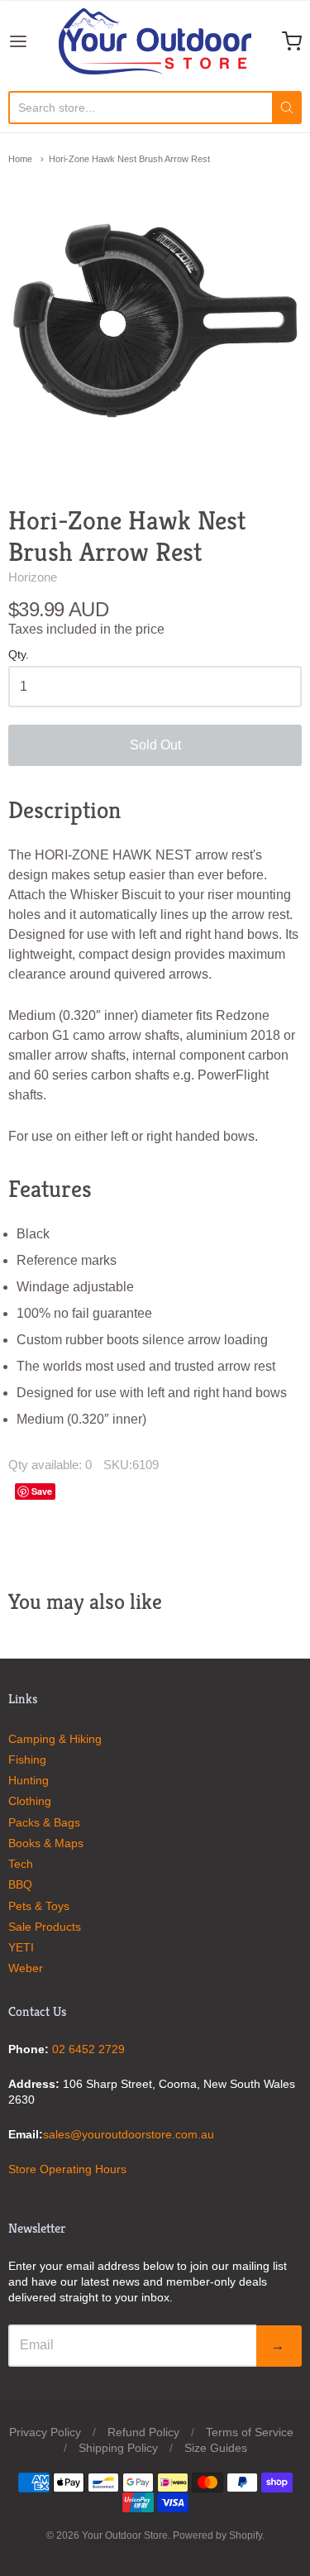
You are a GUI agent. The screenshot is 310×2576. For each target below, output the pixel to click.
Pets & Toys (39, 1906)
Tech (21, 1864)
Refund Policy (143, 2432)
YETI (21, 1947)
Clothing (30, 1801)
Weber (26, 1968)
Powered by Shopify (217, 2535)
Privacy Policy (45, 2432)
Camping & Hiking (55, 1739)
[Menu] (33, 41)
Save (42, 1491)
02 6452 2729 (88, 2049)
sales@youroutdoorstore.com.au (129, 2134)
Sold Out (155, 745)
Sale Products (45, 1927)
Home (20, 159)
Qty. (19, 655)
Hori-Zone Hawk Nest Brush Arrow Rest (129, 159)
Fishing (27, 1760)
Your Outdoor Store (125, 2535)
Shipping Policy (118, 2448)
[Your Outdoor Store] (155, 41)
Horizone (33, 577)
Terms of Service (250, 2432)
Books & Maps (46, 1843)
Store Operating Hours (67, 2169)
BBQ (20, 1884)
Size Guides (216, 2448)
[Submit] (287, 108)
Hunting (29, 1780)
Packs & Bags (44, 1822)
